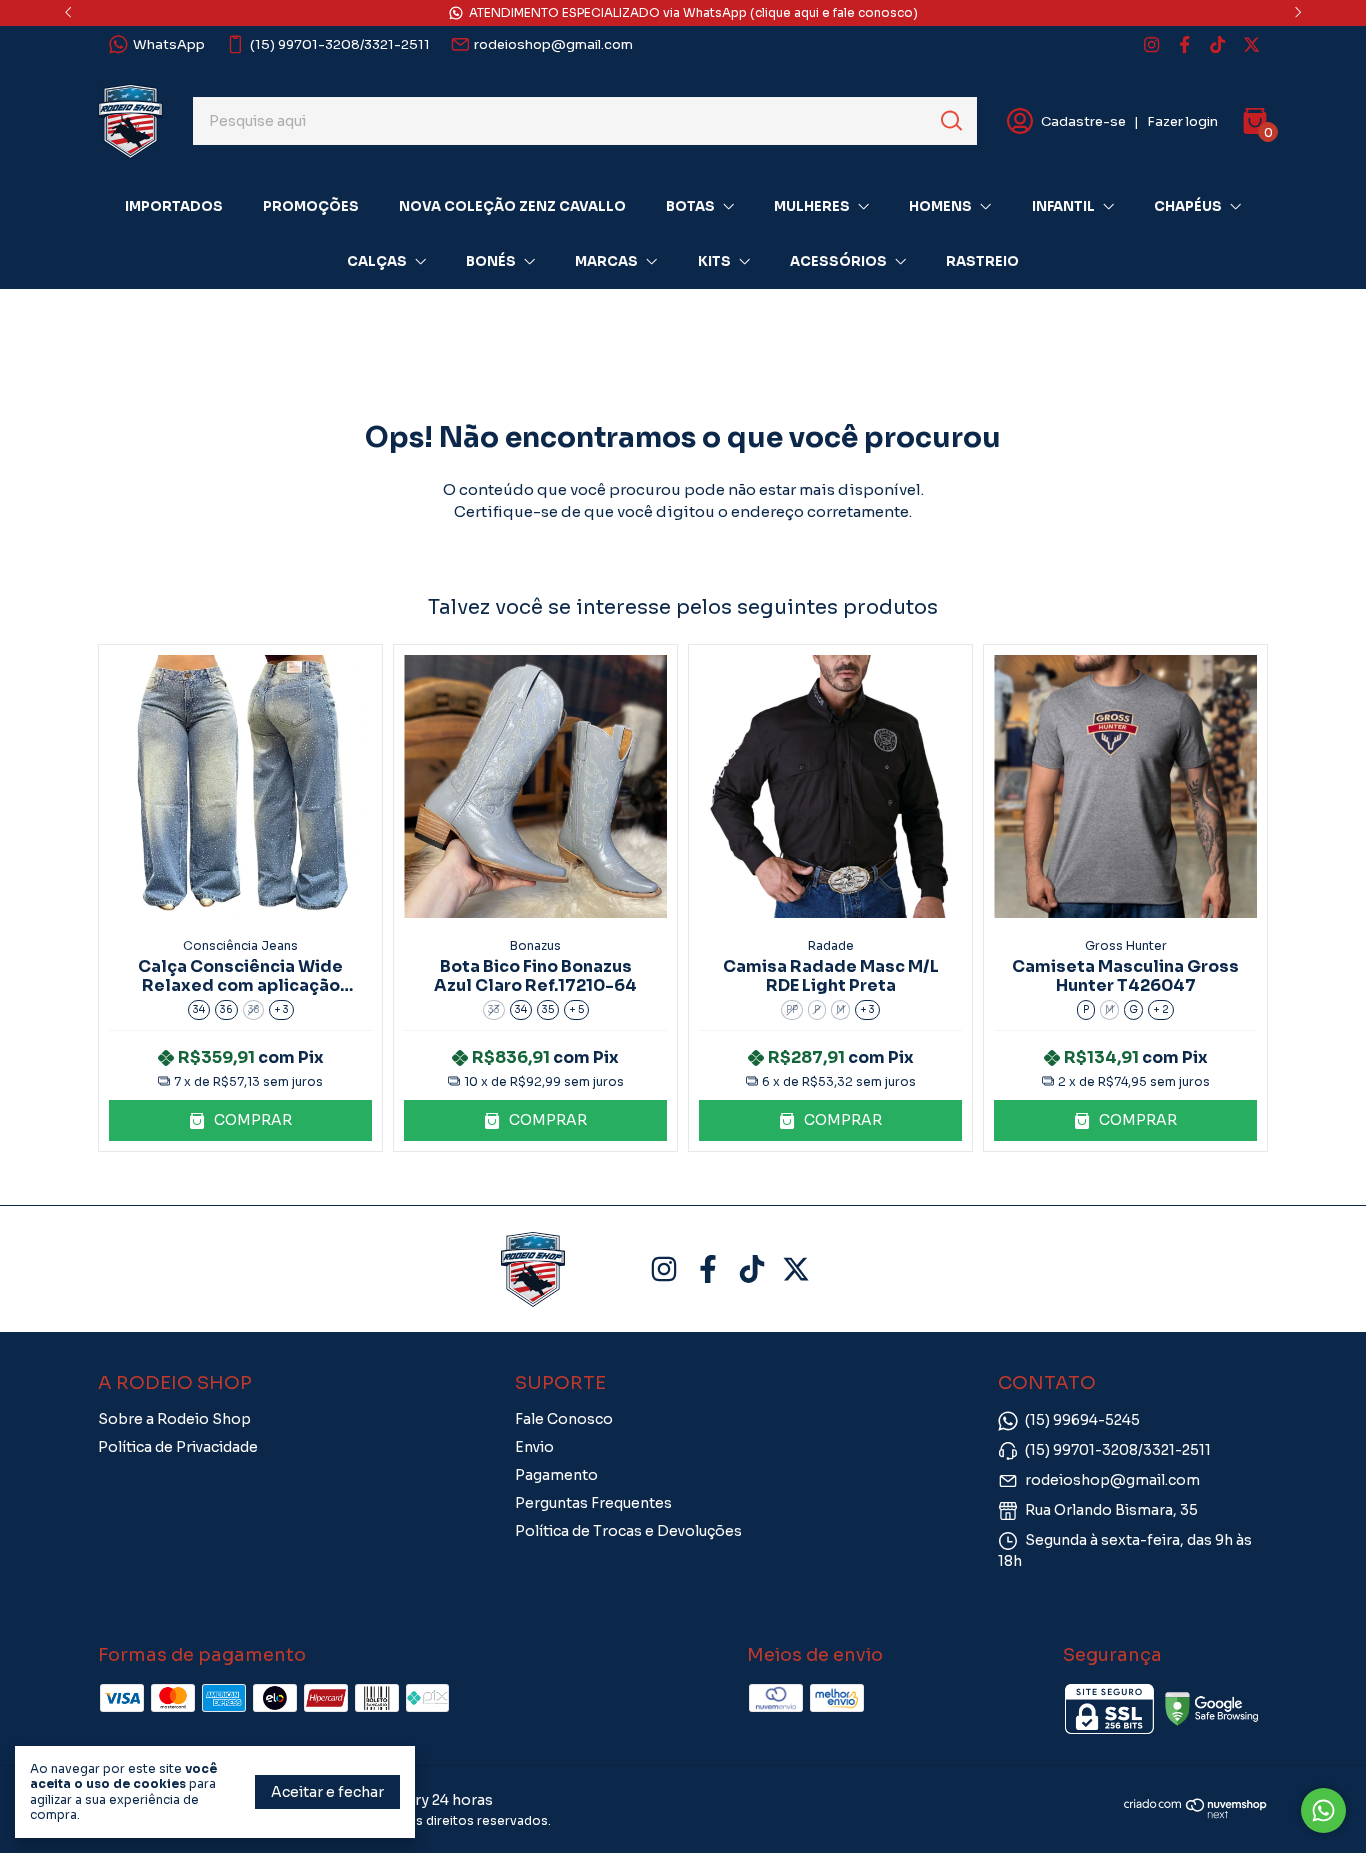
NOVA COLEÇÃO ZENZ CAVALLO (512, 206)
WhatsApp (169, 44)
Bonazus (535, 945)
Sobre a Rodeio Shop (174, 1419)
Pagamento (556, 1475)
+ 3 (281, 1009)
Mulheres (812, 206)
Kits (714, 261)
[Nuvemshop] (1196, 1814)
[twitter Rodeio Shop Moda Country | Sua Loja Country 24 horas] (1251, 44)
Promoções (311, 206)
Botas (690, 206)
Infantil (1063, 206)
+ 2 (1161, 1009)
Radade (831, 945)
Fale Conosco (564, 1419)
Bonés (491, 261)
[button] (240, 1120)
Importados (174, 206)
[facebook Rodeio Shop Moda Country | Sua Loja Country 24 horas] (1184, 44)
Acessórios (838, 261)
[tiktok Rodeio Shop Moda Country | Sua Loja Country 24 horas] (1217, 44)
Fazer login (1182, 121)
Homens (940, 206)
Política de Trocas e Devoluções (628, 1531)
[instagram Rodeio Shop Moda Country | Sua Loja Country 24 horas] (1151, 44)
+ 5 (576, 1009)
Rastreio (982, 261)
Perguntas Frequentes (593, 1503)
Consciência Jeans (240, 945)
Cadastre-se (1083, 121)
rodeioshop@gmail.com (553, 44)
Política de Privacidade (178, 1447)
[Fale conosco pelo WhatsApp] (1323, 1810)
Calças (377, 261)
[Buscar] (950, 120)
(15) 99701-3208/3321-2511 (340, 44)
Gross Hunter (1126, 945)
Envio (534, 1447)
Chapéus (1188, 206)
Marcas (606, 261)
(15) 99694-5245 (1082, 1420)
